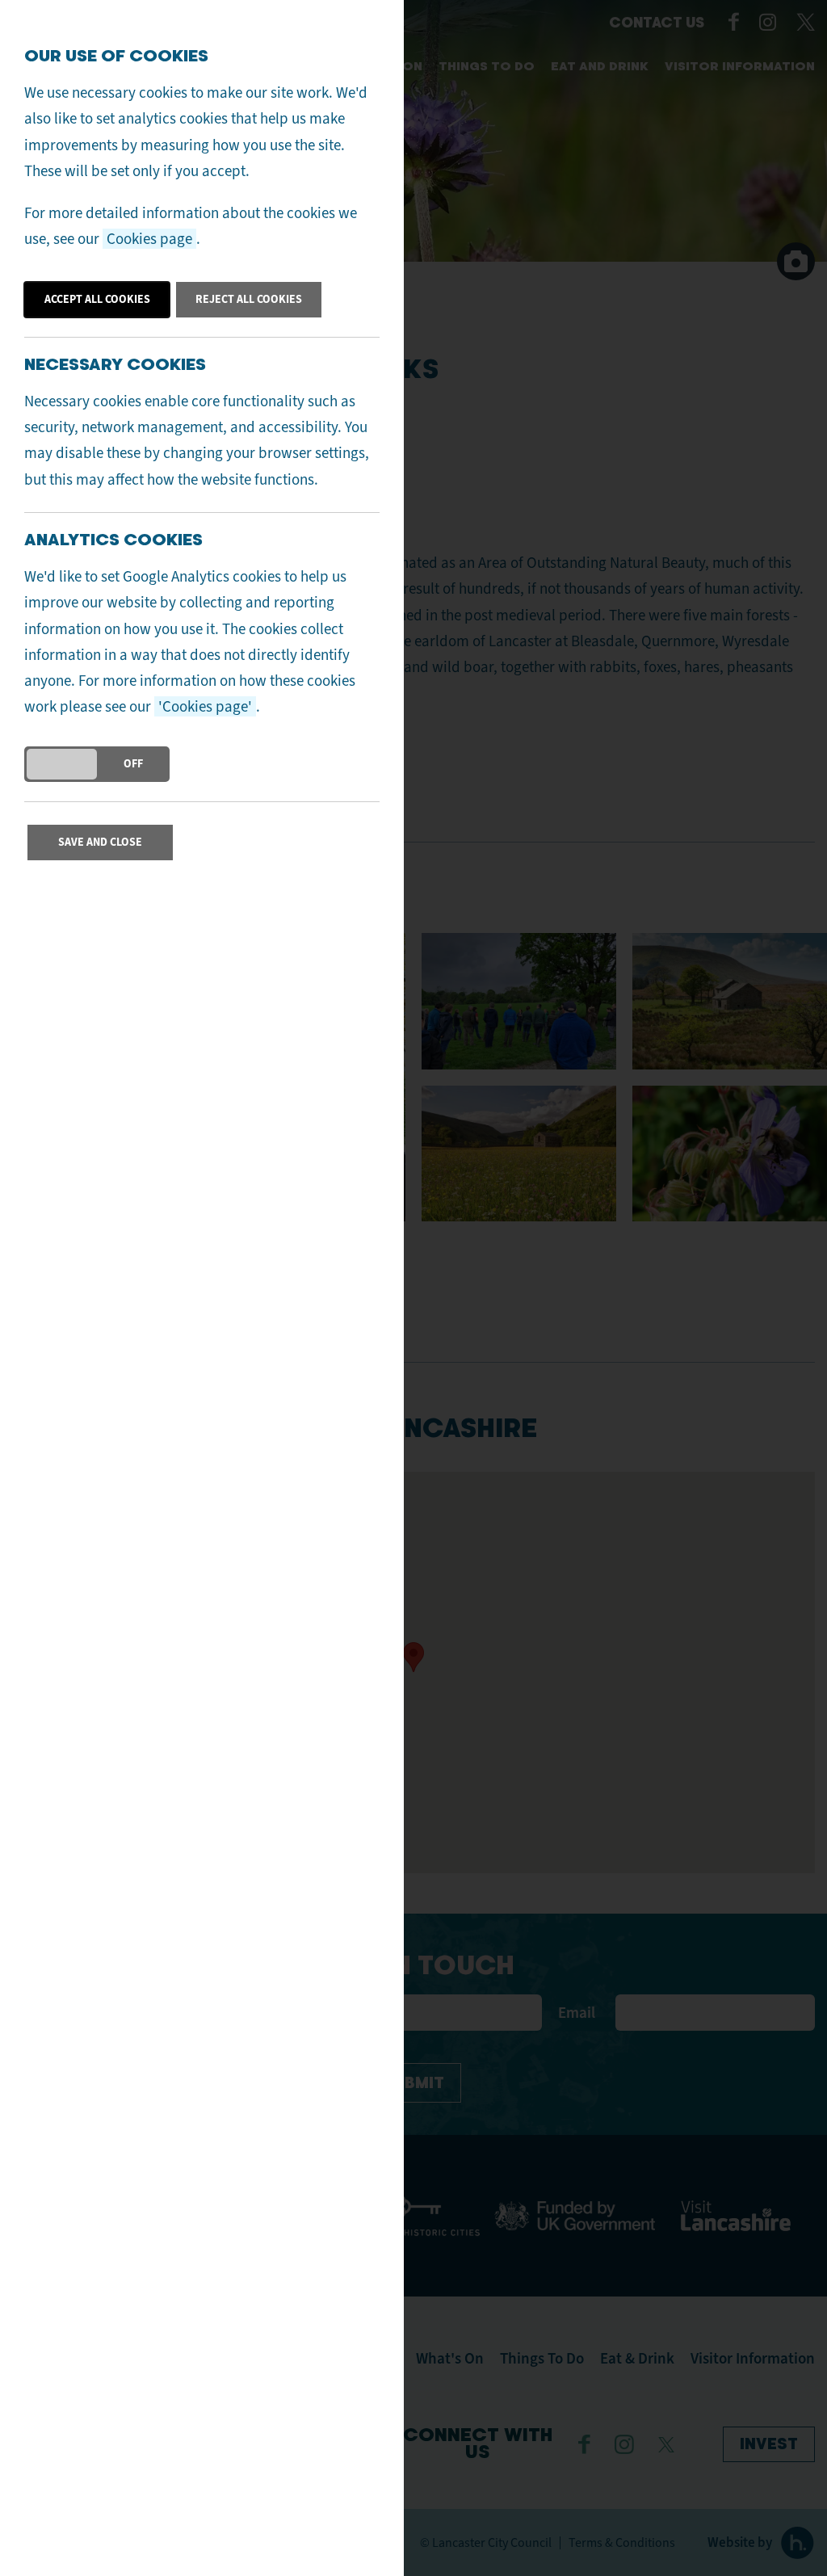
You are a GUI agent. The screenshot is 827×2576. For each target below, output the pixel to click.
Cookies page (149, 239)
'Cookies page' (205, 706)
